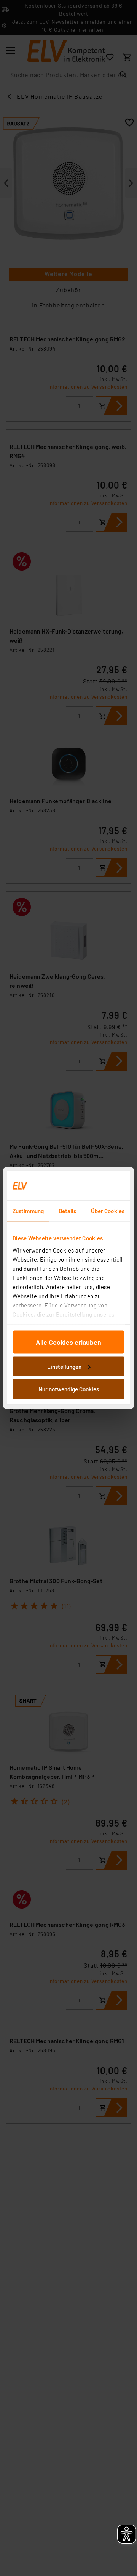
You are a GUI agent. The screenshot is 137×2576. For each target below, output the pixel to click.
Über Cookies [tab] (108, 1211)
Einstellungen (64, 1366)
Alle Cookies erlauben (68, 1342)
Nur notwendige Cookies (69, 1389)
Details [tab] (68, 1211)
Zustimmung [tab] (28, 1211)
